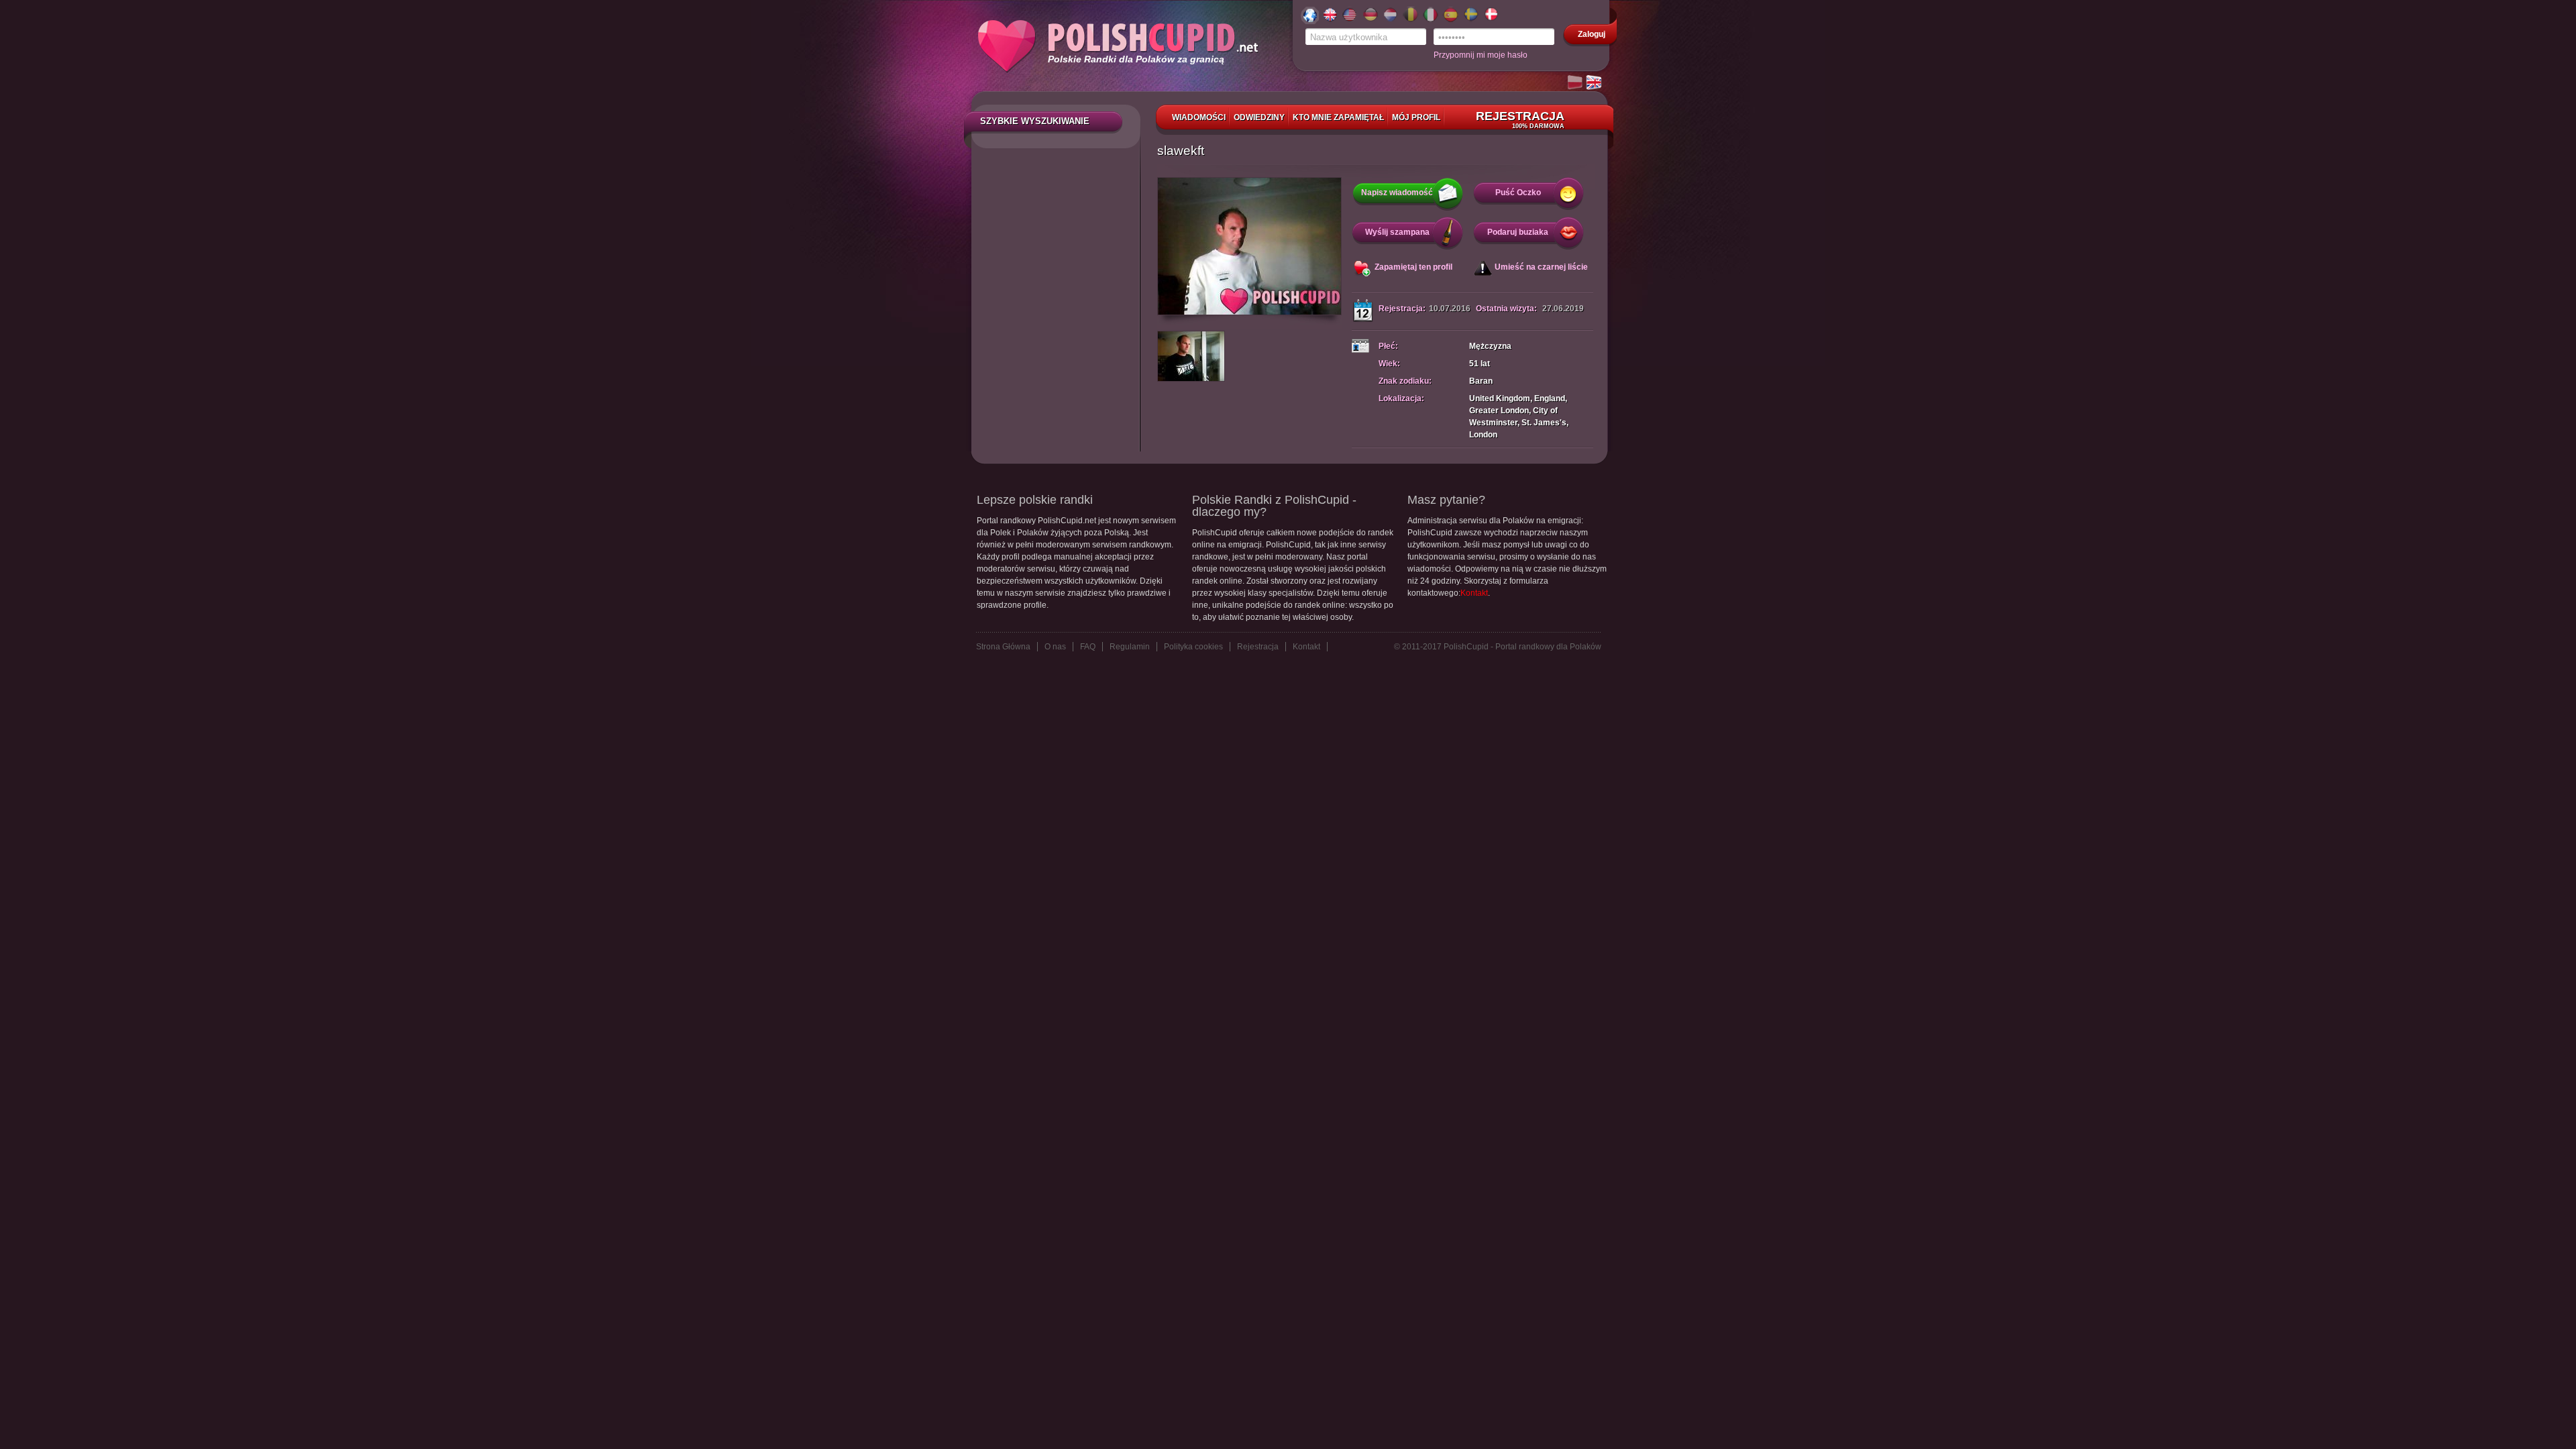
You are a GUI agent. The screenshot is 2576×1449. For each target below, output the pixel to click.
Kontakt (1474, 593)
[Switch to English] (1595, 83)
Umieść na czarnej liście (1541, 267)
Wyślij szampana (1397, 232)
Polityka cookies (1193, 647)
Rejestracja (1520, 119)
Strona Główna (1003, 647)
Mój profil (1416, 117)
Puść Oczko (1518, 193)
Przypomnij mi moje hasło (1481, 55)
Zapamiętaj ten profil (1413, 267)
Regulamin (1130, 647)
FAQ (1088, 647)
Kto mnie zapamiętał (1338, 117)
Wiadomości (1199, 117)
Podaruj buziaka (1518, 232)
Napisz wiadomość (1397, 193)
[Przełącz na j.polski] (1576, 83)
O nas (1055, 647)
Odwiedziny (1259, 117)
